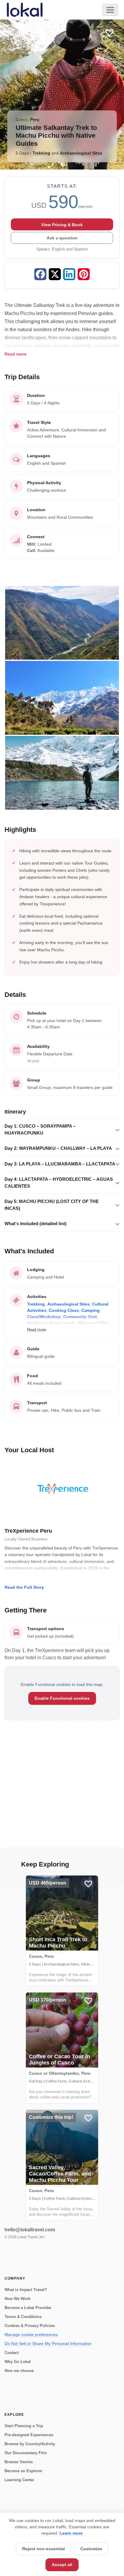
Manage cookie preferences (31, 2335)
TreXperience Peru (28, 1531)
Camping (90, 1310)
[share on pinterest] (84, 275)
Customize (91, 2549)
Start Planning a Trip (24, 2426)
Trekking (41, 153)
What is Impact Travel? (26, 2290)
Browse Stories (19, 2462)
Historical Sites (94, 1323)
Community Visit (80, 1317)
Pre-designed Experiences (29, 2435)
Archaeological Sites (81, 153)
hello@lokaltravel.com (30, 2230)
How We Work (17, 2299)
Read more (15, 354)
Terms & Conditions (23, 2317)
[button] (62, 1130)
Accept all (62, 2565)
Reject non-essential (43, 2549)
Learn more (71, 2533)
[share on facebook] (40, 275)
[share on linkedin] (69, 275)
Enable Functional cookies (62, 1698)
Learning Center (19, 2480)
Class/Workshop (44, 1317)
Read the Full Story (24, 1587)
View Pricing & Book (62, 225)
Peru (35, 119)
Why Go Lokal (18, 2362)
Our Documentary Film (26, 2453)
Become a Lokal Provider (28, 2308)
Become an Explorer (23, 2471)
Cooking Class (64, 1310)
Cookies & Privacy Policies (30, 2326)
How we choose (19, 2371)
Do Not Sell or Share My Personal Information (48, 2344)
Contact (12, 2353)
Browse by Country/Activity (30, 2444)
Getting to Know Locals (51, 1323)
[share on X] (55, 275)
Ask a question (62, 238)
